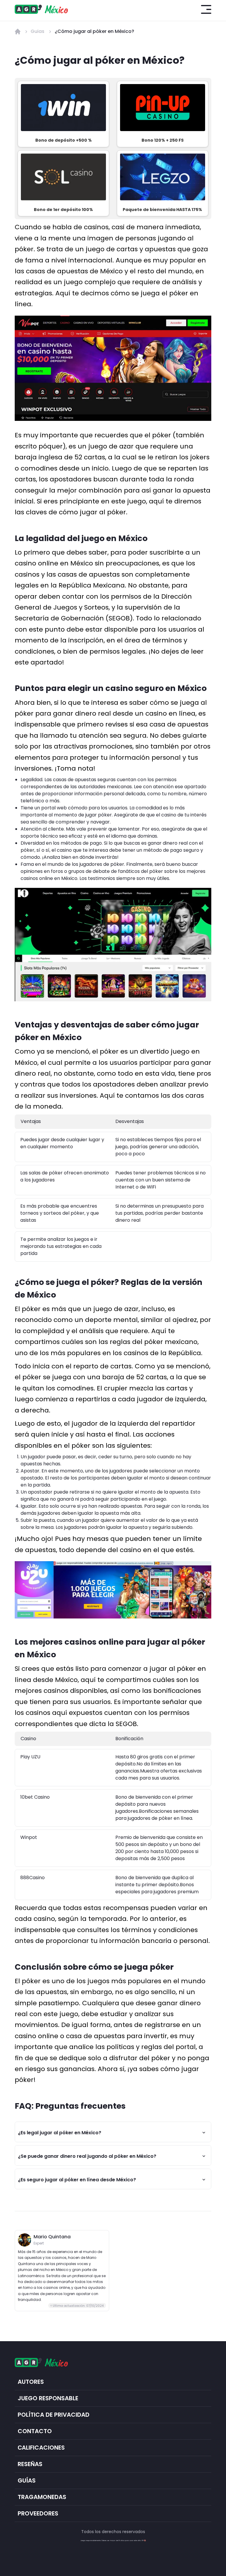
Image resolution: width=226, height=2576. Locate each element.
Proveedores (38, 2514)
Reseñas (30, 2464)
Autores (31, 2382)
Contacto (35, 2431)
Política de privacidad (54, 2415)
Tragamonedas (42, 2497)
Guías (27, 2481)
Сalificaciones (41, 2448)
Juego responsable (48, 2398)
